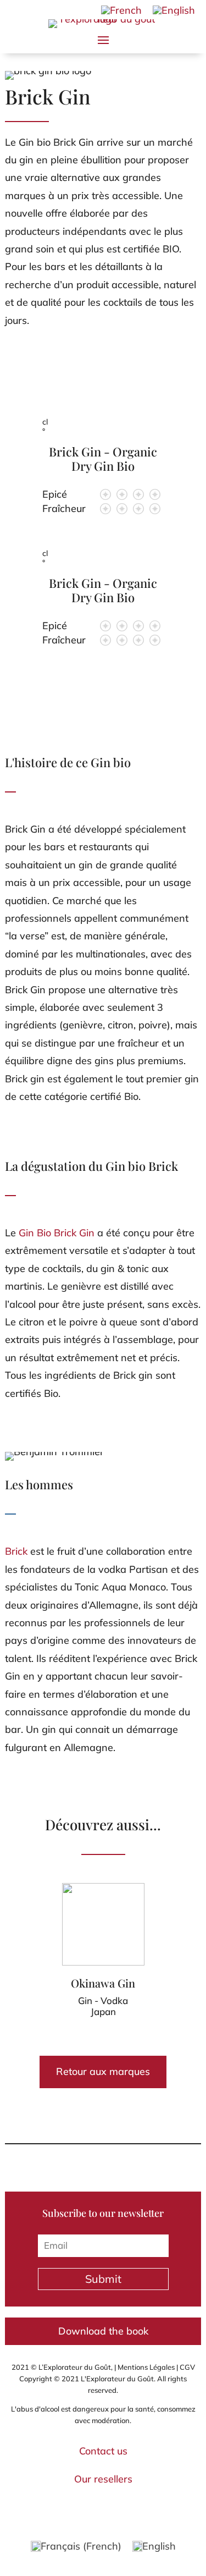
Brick (16, 1551)
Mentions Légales (146, 2367)
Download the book (103, 2331)
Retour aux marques (103, 2071)
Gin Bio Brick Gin (57, 1233)
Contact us (103, 2451)
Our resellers (103, 2479)
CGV (187, 2367)
